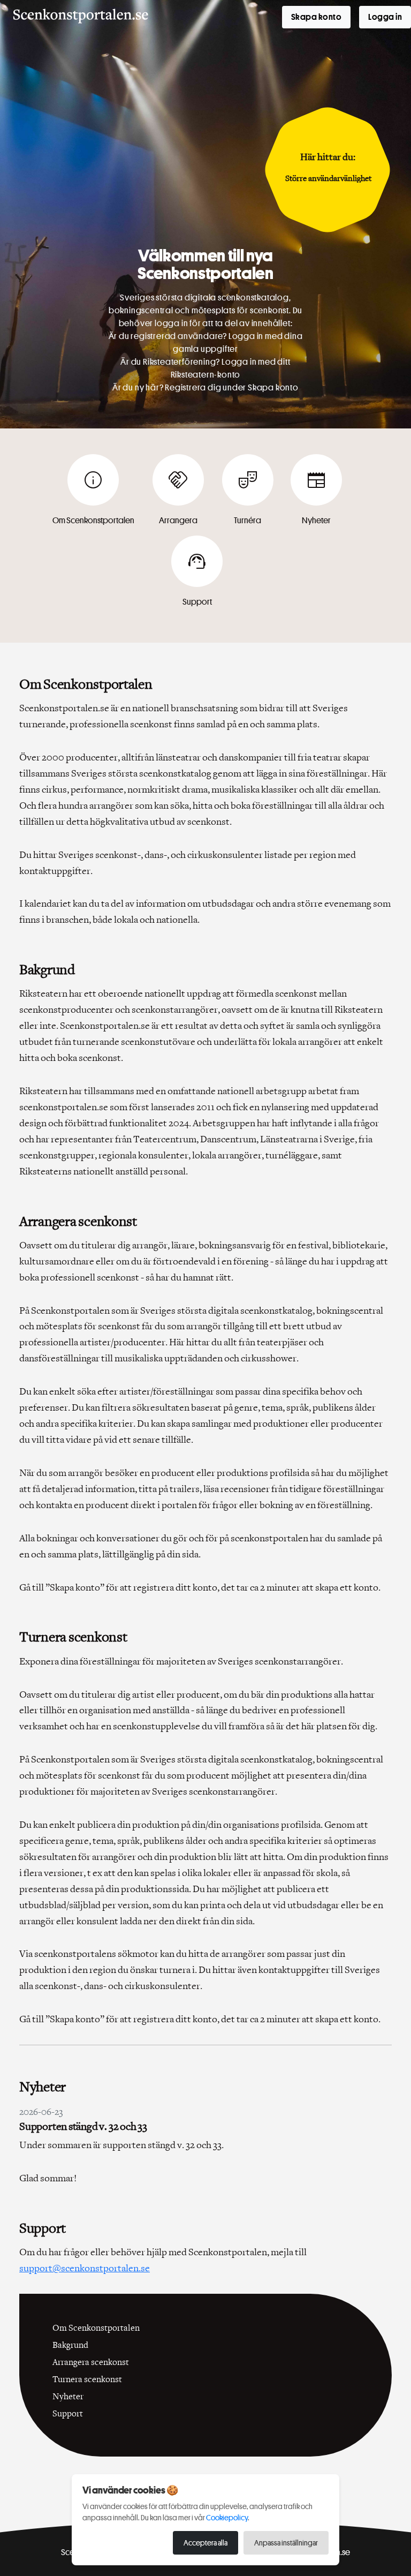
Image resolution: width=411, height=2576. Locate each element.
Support (197, 578)
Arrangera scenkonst (91, 2362)
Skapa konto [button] (316, 17)
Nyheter (316, 496)
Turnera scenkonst (87, 2379)
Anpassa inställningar (286, 2543)
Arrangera (178, 496)
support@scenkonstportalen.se (85, 2268)
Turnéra (248, 496)
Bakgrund (70, 2345)
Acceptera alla (205, 2543)
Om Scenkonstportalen (93, 496)
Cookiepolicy (227, 2517)
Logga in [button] (385, 17)
